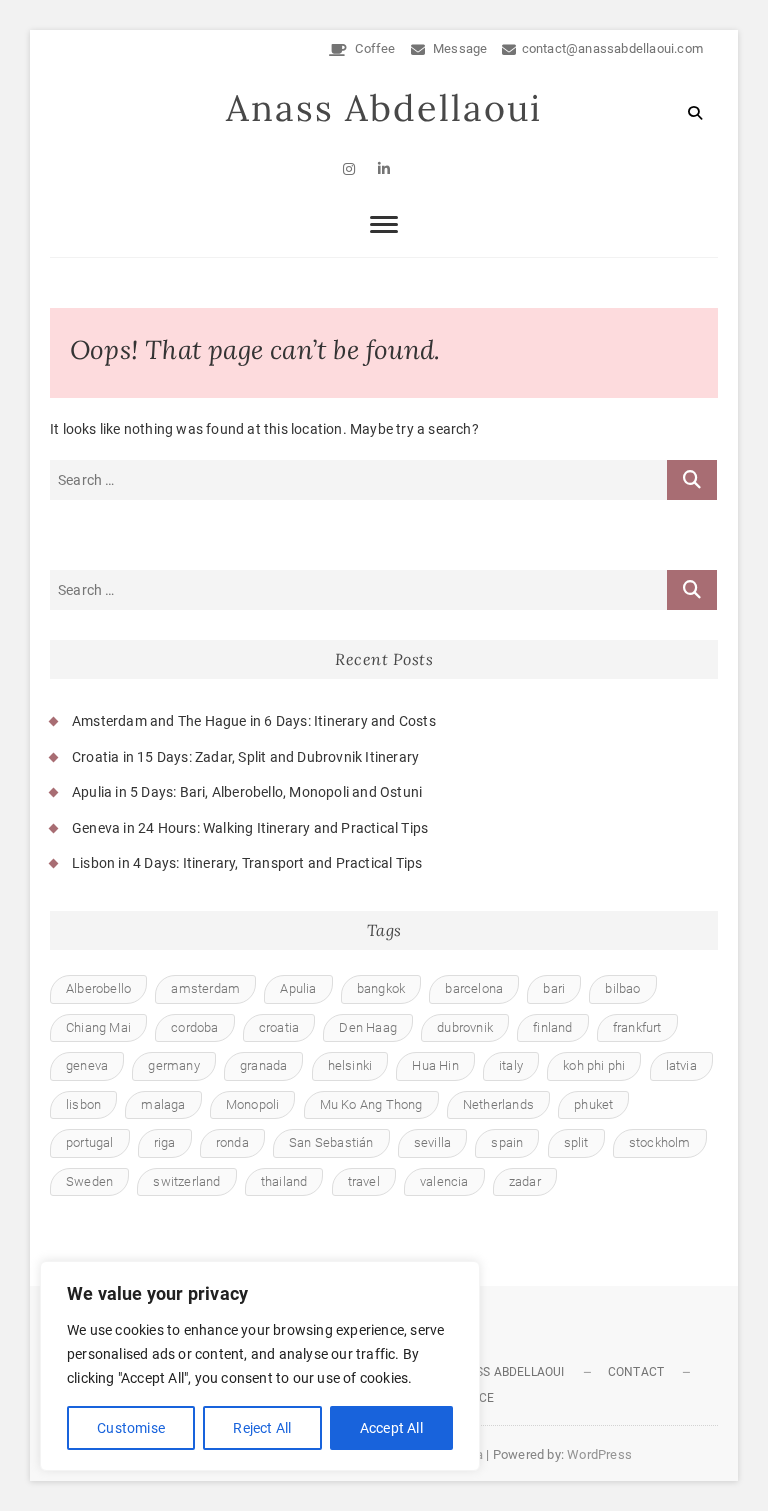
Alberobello (98, 988)
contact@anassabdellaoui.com (612, 48)
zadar (525, 1181)
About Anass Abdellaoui (486, 1372)
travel (364, 1181)
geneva (87, 1065)
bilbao (622, 988)
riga (165, 1142)
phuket (593, 1104)
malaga (163, 1104)
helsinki (350, 1065)
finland (552, 1027)
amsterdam (205, 988)
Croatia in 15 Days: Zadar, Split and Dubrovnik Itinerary (245, 757)
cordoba (194, 1027)
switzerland (186, 1181)
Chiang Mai (98, 1027)
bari (554, 988)
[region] (260, 1366)
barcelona (474, 988)
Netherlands (498, 1104)
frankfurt (637, 1027)
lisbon (83, 1104)
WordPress (599, 1454)
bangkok (381, 988)
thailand (284, 1181)
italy (511, 1065)
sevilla (432, 1142)
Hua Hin (435, 1065)
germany (173, 1065)
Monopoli (253, 1104)
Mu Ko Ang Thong (371, 1104)
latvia (681, 1065)
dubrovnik (465, 1027)
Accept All (391, 1428)
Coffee (373, 48)
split (576, 1142)
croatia (279, 1027)
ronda (232, 1142)
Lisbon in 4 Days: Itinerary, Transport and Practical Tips (247, 863)
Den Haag (368, 1027)
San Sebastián (331, 1142)
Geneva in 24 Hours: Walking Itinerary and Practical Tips (250, 828)
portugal (90, 1142)
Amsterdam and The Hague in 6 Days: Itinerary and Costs (254, 721)
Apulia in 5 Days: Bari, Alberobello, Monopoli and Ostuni (247, 792)
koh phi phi (594, 1065)
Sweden (89, 1181)
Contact (636, 1372)
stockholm (660, 1142)
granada (263, 1065)
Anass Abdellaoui (384, 108)
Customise (131, 1428)
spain (507, 1142)
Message (459, 48)
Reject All (262, 1428)
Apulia (298, 988)
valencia (444, 1181)
